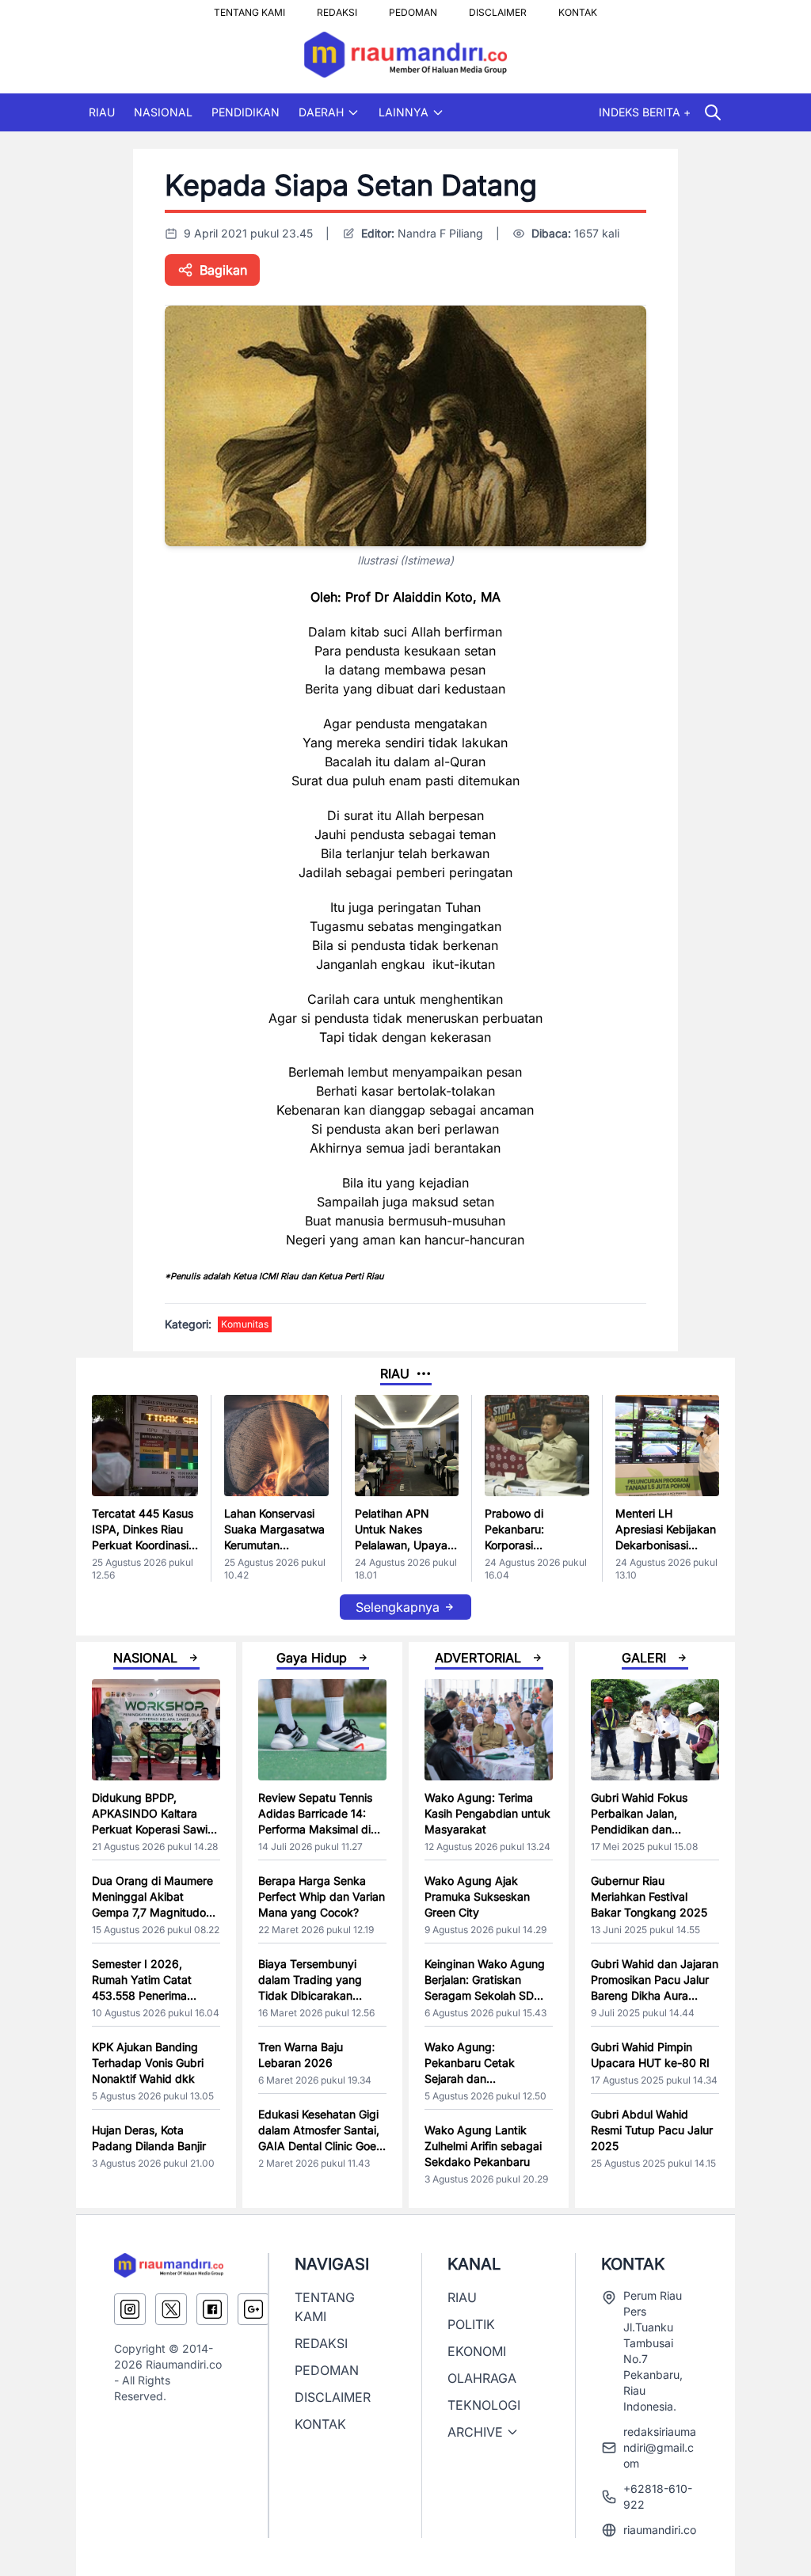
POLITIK (471, 2324)
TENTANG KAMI (249, 8)
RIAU (102, 112)
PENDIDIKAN (246, 112)
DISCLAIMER (498, 8)
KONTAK (578, 8)
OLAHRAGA (482, 2378)
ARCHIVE (475, 2432)
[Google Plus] (253, 2309)
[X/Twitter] (171, 2309)
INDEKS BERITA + (645, 112)
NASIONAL (163, 112)
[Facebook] (212, 2309)
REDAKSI (337, 8)
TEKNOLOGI (484, 2405)
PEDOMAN (413, 8)
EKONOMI (477, 2351)
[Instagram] (130, 2309)
